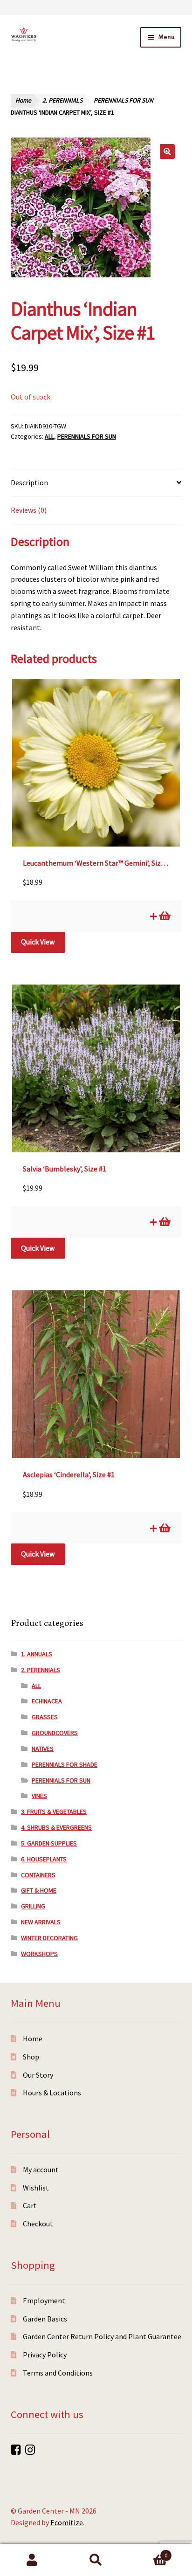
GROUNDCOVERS (55, 1733)
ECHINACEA (47, 1701)
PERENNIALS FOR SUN (123, 100)
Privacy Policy (45, 2355)
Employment (44, 2300)
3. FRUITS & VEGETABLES (54, 1811)
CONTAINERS (38, 1875)
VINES (39, 1796)
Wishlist (36, 2188)
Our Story (38, 2075)
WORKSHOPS (39, 1954)
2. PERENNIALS (62, 100)
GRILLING (33, 1906)
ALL (49, 436)
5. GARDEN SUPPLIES (49, 1843)
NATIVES (43, 1749)
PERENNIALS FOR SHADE (65, 1764)
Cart (30, 2205)
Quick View (38, 942)
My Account (32, 2560)
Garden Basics (45, 2319)
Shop (31, 2057)
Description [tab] (29, 482)
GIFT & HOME (39, 1890)
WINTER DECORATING (49, 1938)
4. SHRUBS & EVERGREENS (56, 1827)
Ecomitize (67, 2522)
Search (96, 2560)
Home (23, 100)
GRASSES (45, 1717)
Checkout (38, 2224)
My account (41, 2170)
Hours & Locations (52, 2093)
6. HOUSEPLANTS (44, 1859)
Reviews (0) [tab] (29, 510)
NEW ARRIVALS (41, 1922)
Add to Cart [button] (164, 916)
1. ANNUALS (37, 1654)
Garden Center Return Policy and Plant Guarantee (102, 2336)
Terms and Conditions (58, 2373)
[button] (167, 152)
